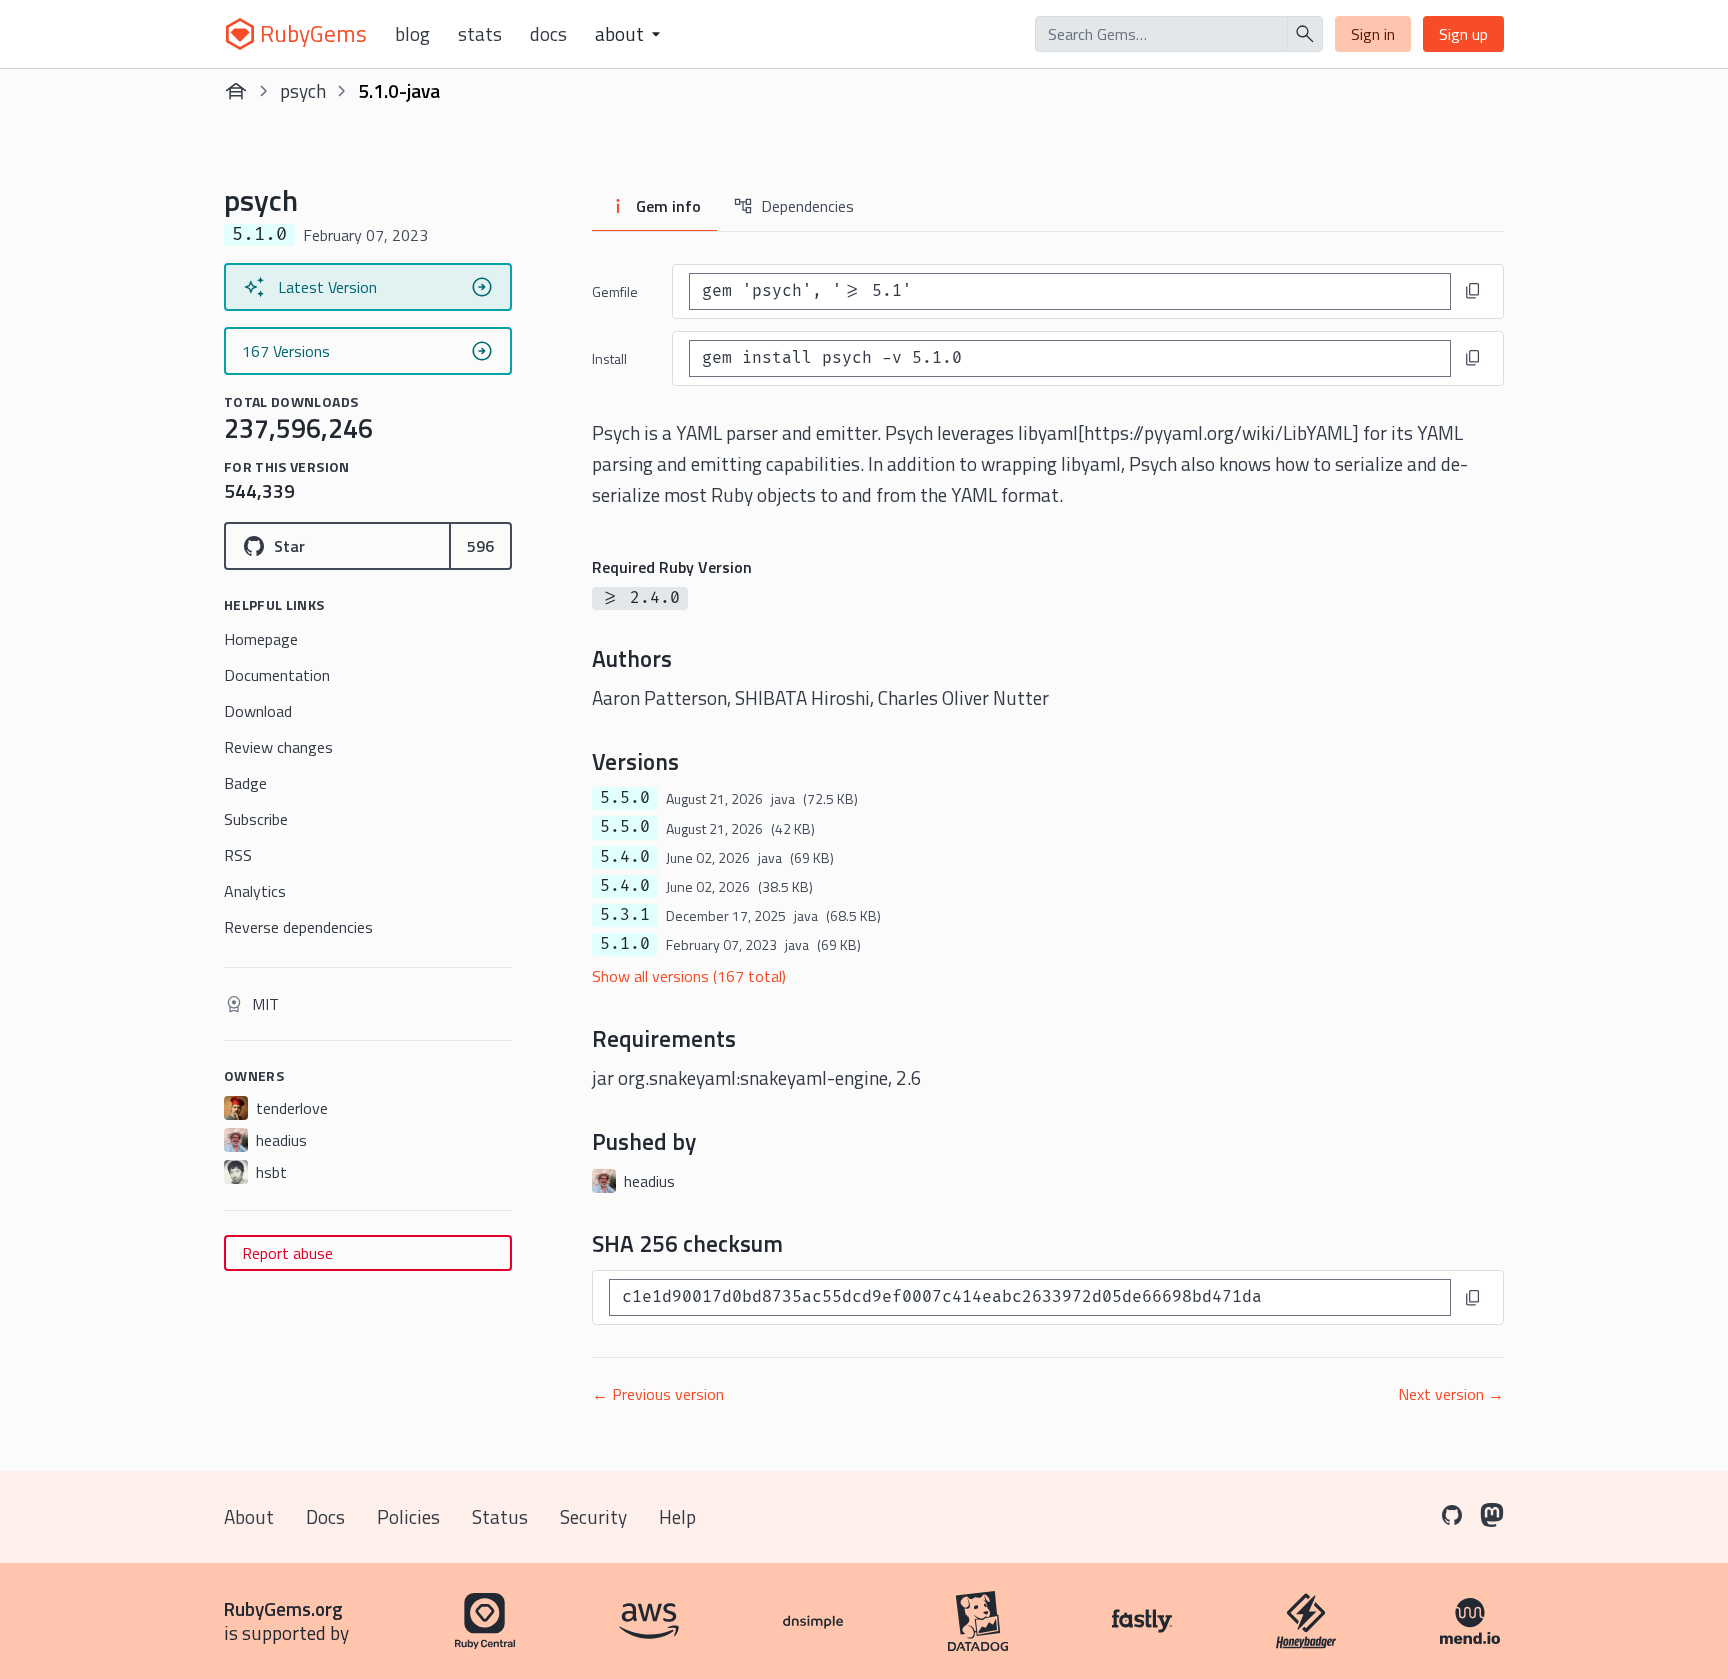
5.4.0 (625, 857)
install (609, 358)
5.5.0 (625, 798)
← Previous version (658, 1394)
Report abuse (287, 1253)
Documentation (277, 675)
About (249, 1516)
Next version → (1451, 1394)
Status (500, 1516)
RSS (238, 855)
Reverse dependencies (298, 927)
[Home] (236, 91)
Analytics (255, 891)
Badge (245, 783)
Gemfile (615, 291)
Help (677, 1516)
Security (593, 1516)
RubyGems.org (283, 1608)
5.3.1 (625, 915)
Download (258, 711)
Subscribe (256, 819)
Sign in (1373, 34)
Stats (480, 34)
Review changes (278, 747)
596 (480, 546)
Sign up (1463, 34)
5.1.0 (625, 944)
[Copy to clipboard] (1473, 291)
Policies (408, 1516)
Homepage (261, 639)
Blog (412, 34)
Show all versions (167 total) (689, 976)
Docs (548, 34)
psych (303, 90)
